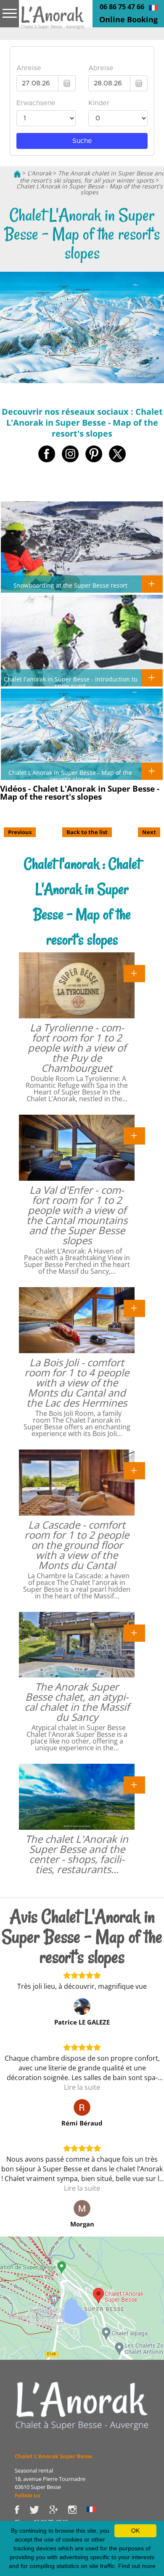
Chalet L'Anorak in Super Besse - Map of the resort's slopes (90, 189)
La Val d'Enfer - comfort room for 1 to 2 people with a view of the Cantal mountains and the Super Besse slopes (77, 1215)
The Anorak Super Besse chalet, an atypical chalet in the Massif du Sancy (77, 1702)
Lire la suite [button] (82, 2087)
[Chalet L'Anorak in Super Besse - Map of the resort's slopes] (53, 20)
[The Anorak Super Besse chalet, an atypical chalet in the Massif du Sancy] (134, 1632)
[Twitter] (39, 2509)
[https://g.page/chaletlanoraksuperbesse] (58, 2509)
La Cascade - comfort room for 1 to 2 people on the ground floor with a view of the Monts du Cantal (77, 1545)
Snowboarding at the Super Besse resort (70, 585)
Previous (20, 832)
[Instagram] (77, 2509)
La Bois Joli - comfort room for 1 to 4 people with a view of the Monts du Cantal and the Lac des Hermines (77, 1382)
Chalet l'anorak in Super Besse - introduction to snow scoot (70, 682)
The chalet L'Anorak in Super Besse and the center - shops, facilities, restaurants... (77, 1854)
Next (149, 832)
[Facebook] (22, 2509)
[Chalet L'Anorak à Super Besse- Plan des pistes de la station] (153, 7)
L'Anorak (39, 173)
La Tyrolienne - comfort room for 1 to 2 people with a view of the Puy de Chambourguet (77, 1048)
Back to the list (87, 832)
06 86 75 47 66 (122, 7)
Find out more (137, 2566)
